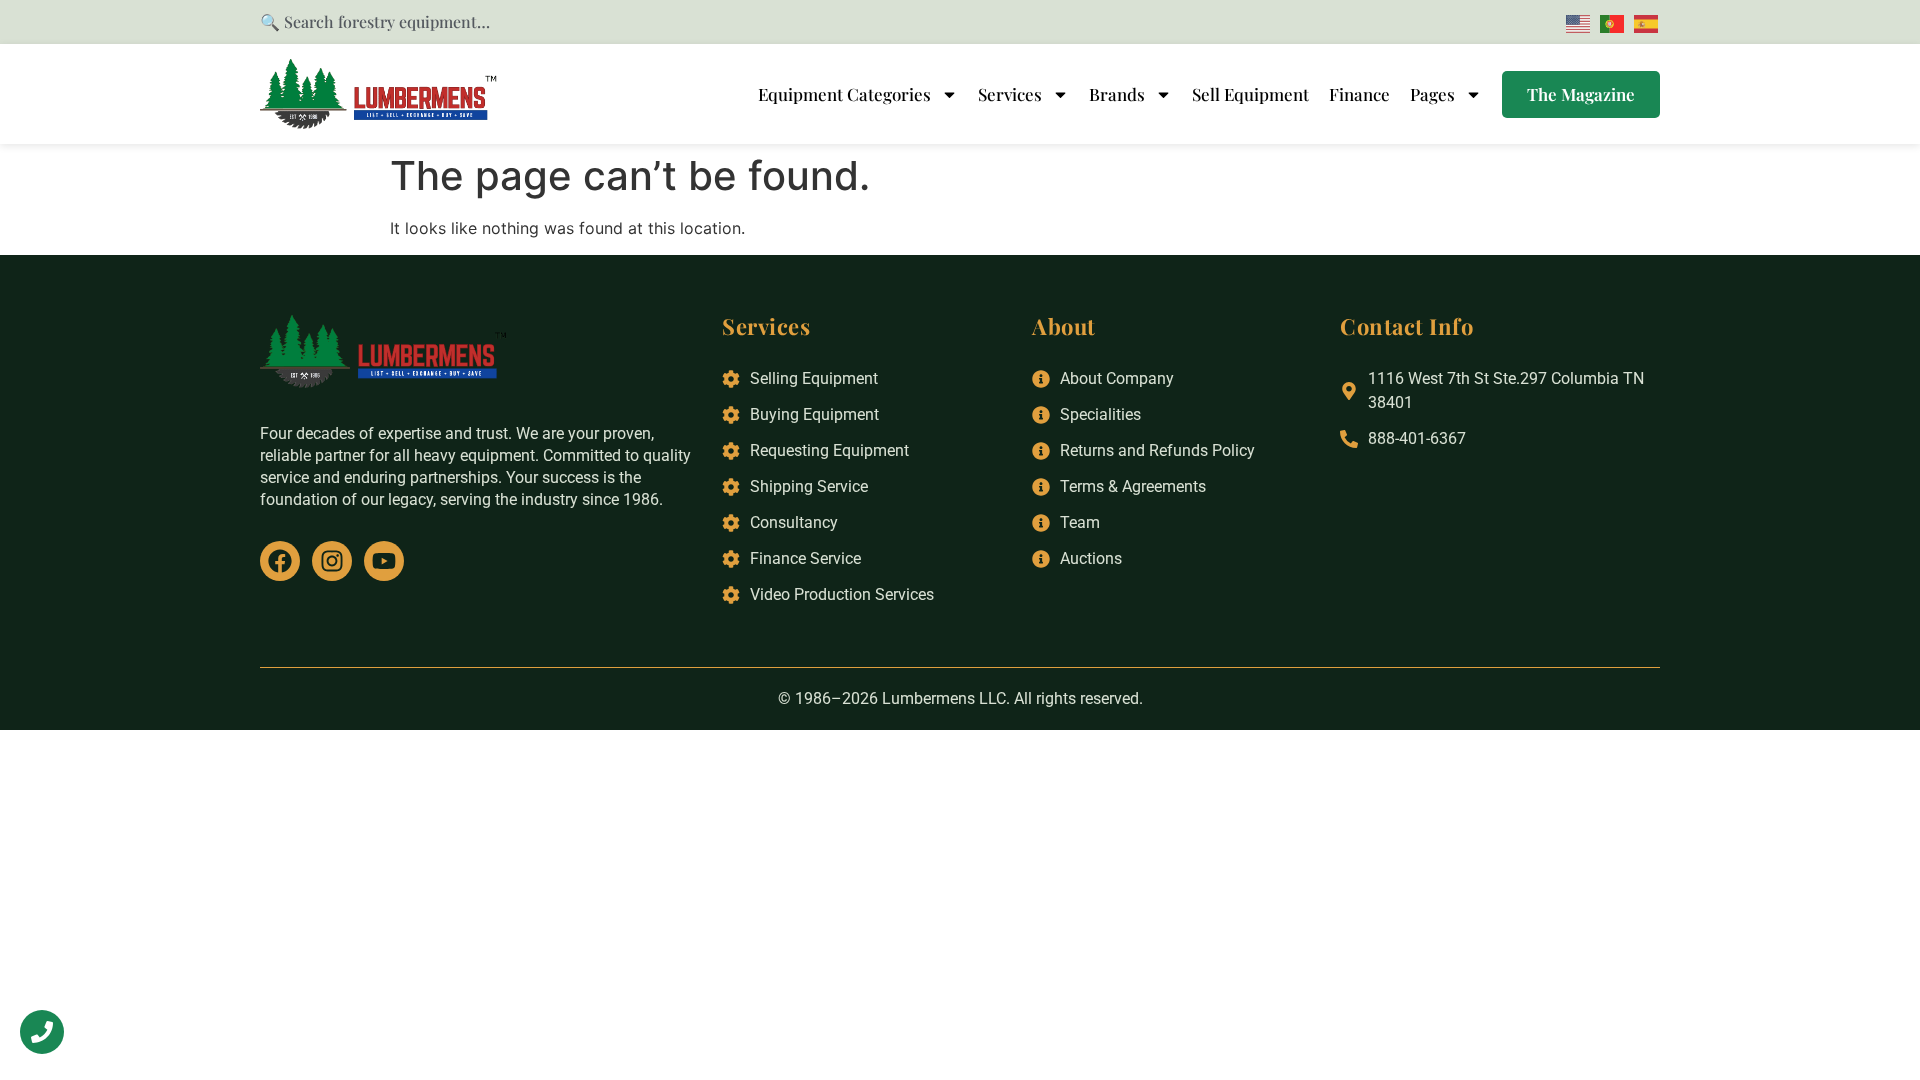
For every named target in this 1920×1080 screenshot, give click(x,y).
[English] (1575, 22)
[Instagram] (332, 561)
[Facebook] (280, 561)
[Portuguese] (1609, 22)
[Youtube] (384, 561)
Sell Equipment (1250, 94)
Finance (1359, 94)
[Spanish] (1643, 22)
